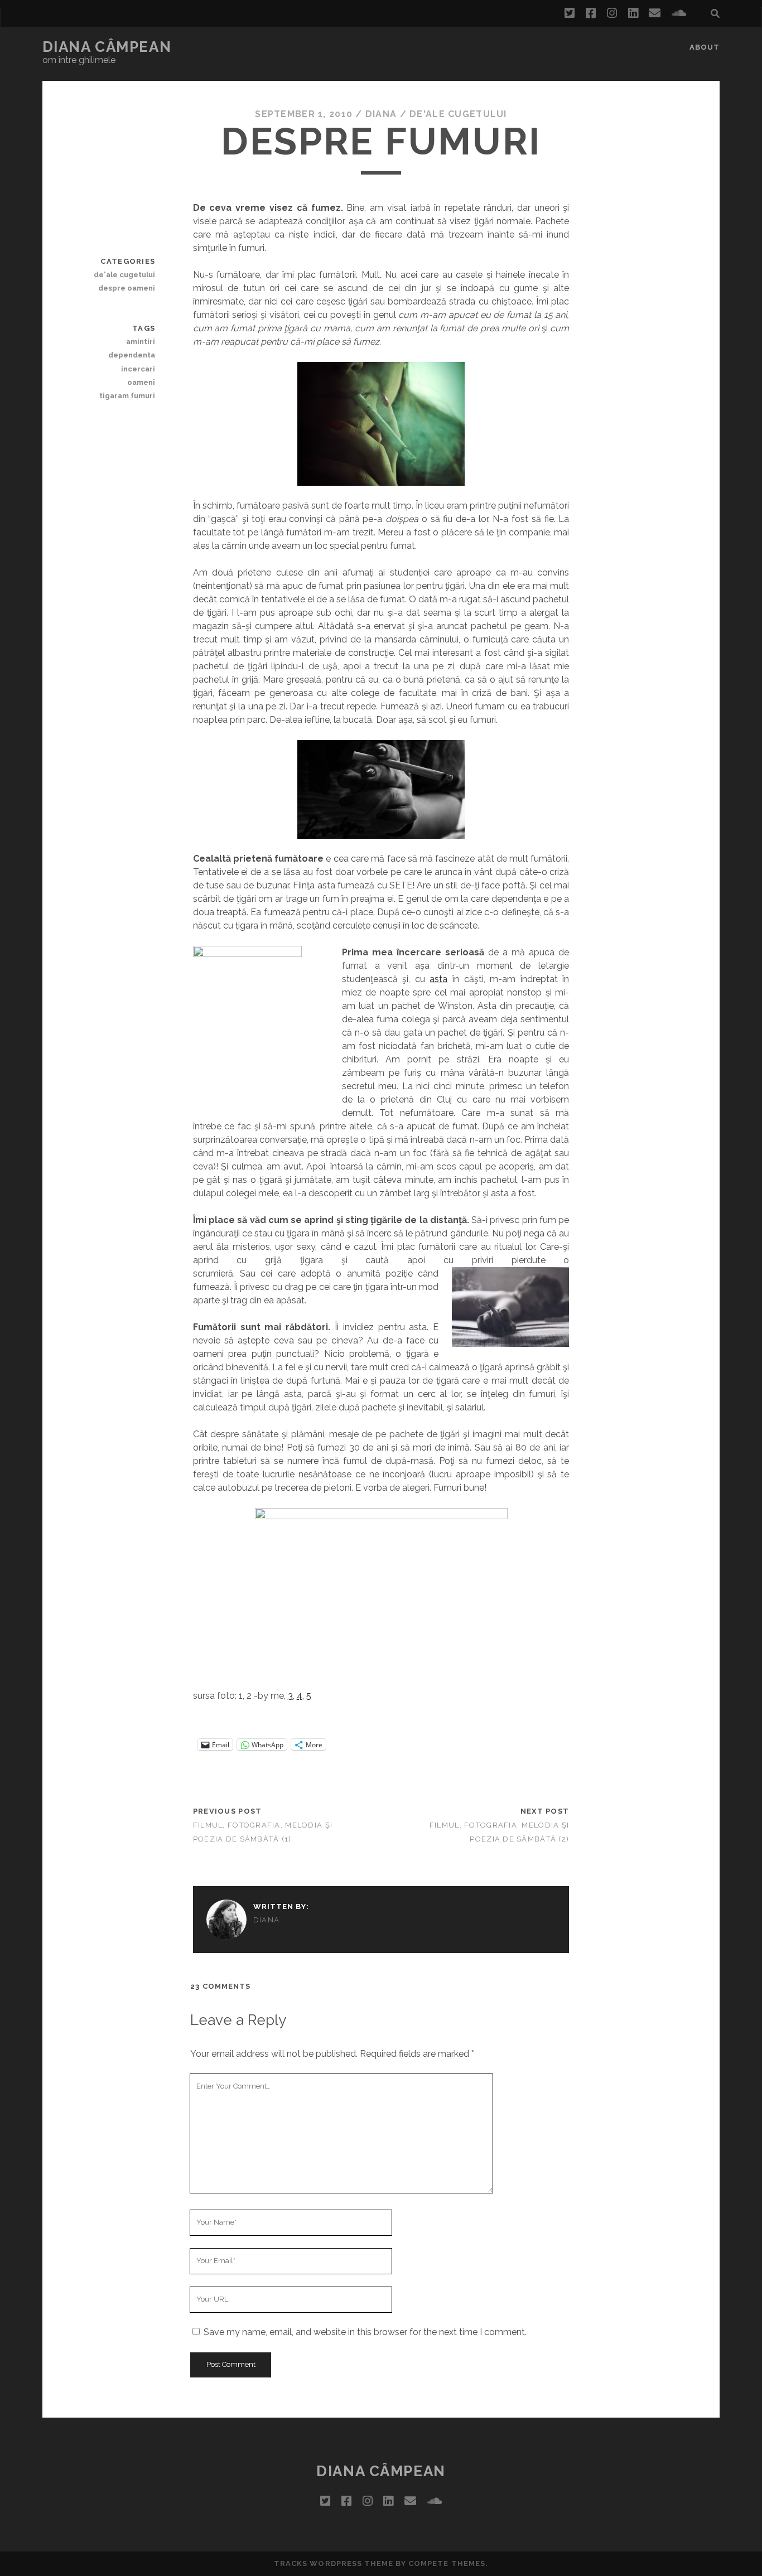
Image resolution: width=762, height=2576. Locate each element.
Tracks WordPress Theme (334, 2563)
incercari (138, 369)
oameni (141, 382)
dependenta (132, 355)
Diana (381, 114)
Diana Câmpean (107, 47)
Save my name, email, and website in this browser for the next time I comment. (365, 2332)
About (705, 47)
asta (438, 979)
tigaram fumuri (127, 396)
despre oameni (127, 288)
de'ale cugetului (458, 114)
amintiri (141, 342)
